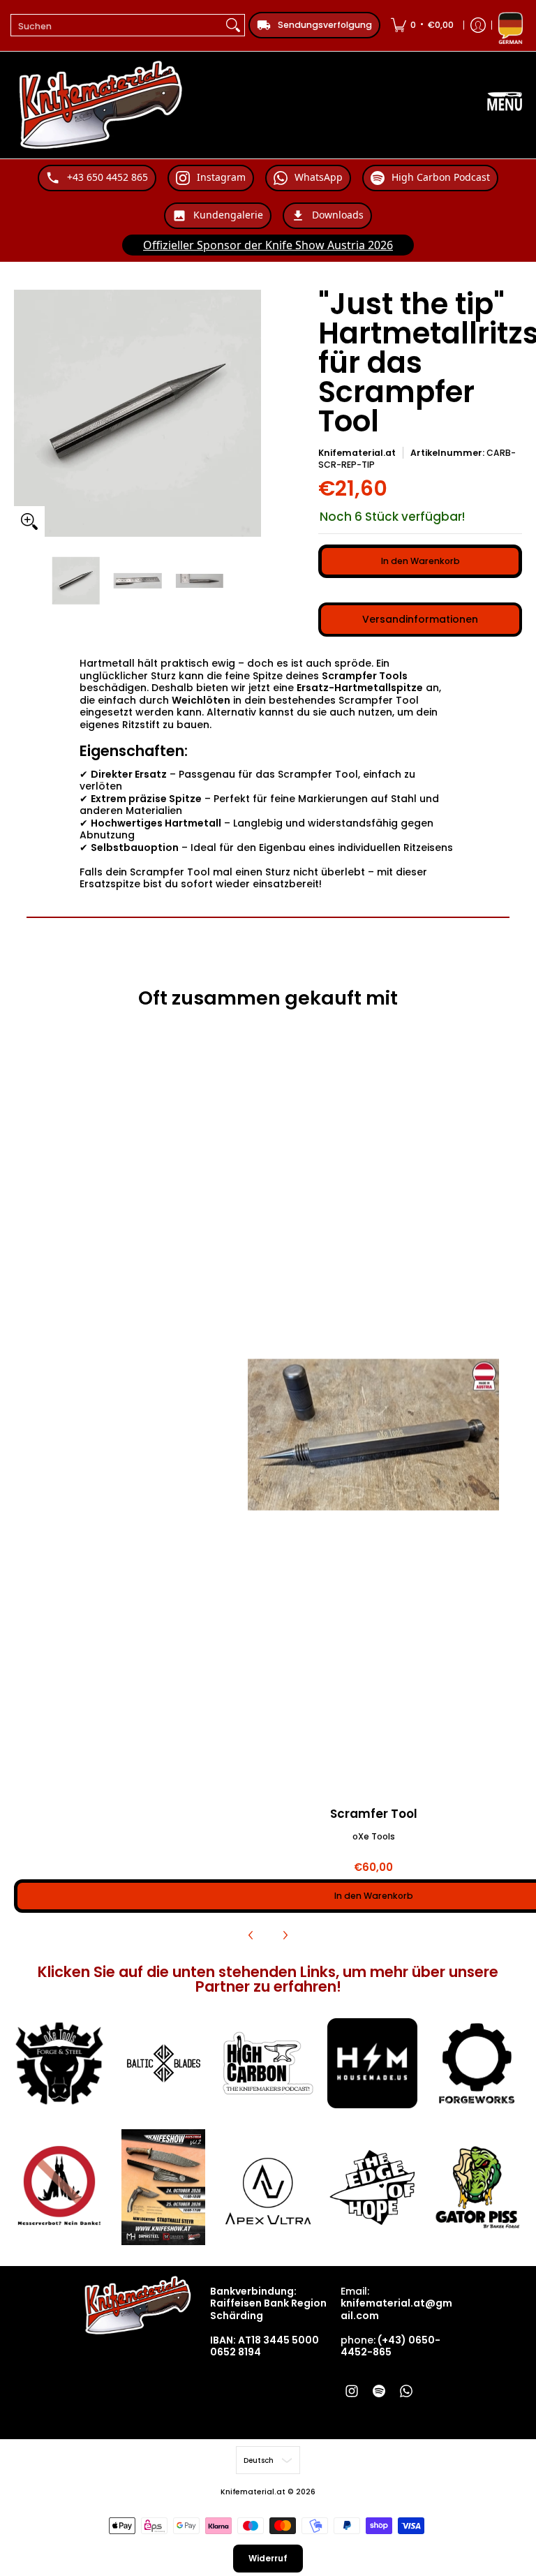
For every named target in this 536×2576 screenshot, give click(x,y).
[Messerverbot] (59, 2188)
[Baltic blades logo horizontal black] (164, 2064)
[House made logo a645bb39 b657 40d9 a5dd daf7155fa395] (373, 2064)
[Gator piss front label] (477, 2188)
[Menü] (505, 105)
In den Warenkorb (420, 561)
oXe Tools (374, 1836)
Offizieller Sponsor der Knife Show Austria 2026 (268, 245)
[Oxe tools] (59, 2064)
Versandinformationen (420, 619)
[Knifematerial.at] (101, 105)
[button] (352, 2391)
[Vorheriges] (251, 1935)
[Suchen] (233, 25)
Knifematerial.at (357, 453)
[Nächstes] (285, 1935)
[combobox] (117, 25)
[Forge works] (477, 2064)
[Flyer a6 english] (164, 2187)
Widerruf (268, 2558)
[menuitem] (422, 25)
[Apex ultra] (268, 2188)
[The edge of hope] (373, 2188)
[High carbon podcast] (268, 2064)
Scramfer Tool (374, 1814)
